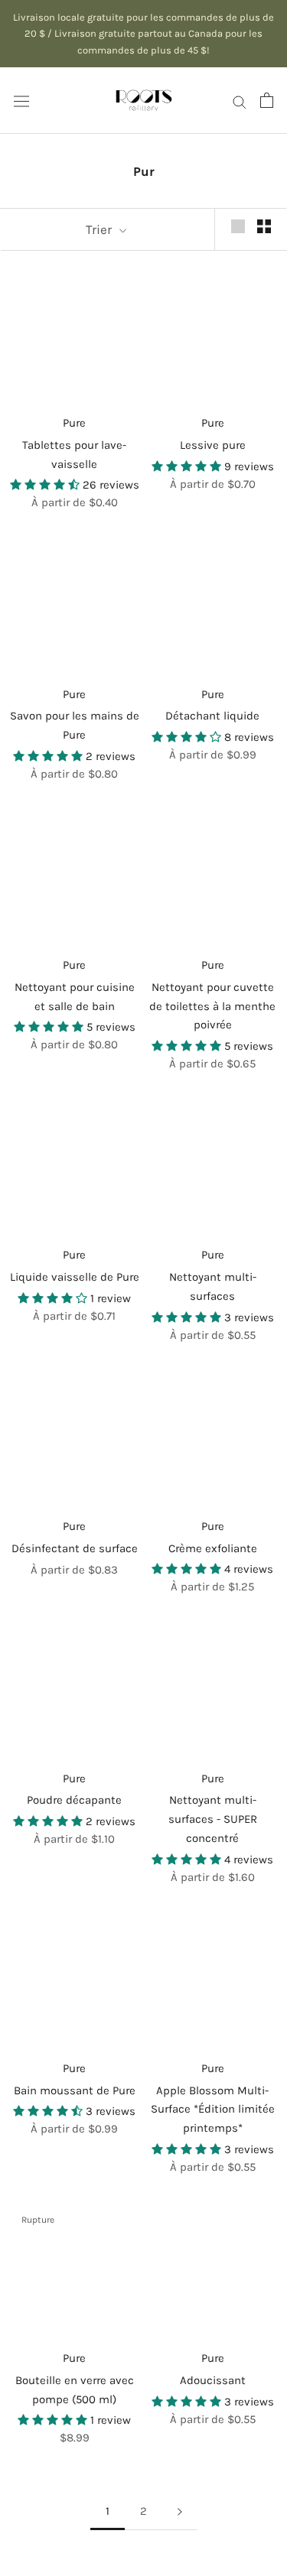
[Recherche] (240, 100)
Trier (100, 229)
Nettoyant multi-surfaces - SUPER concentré (213, 1819)
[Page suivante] (180, 2512)
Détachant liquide (212, 716)
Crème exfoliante (213, 1548)
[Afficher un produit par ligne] (238, 226)
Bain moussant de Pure (75, 2090)
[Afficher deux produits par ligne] (264, 226)
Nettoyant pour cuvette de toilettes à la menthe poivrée (212, 1006)
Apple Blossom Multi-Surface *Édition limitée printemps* (213, 2110)
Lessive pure (213, 445)
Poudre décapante (74, 1800)
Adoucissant (213, 2380)
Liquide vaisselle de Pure (75, 1277)
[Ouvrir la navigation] (21, 101)
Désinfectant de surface (75, 1548)
